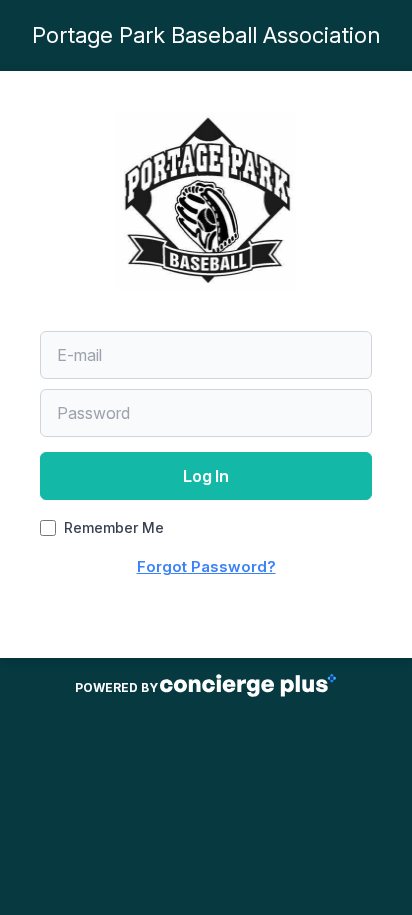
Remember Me (114, 528)
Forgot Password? (206, 566)
